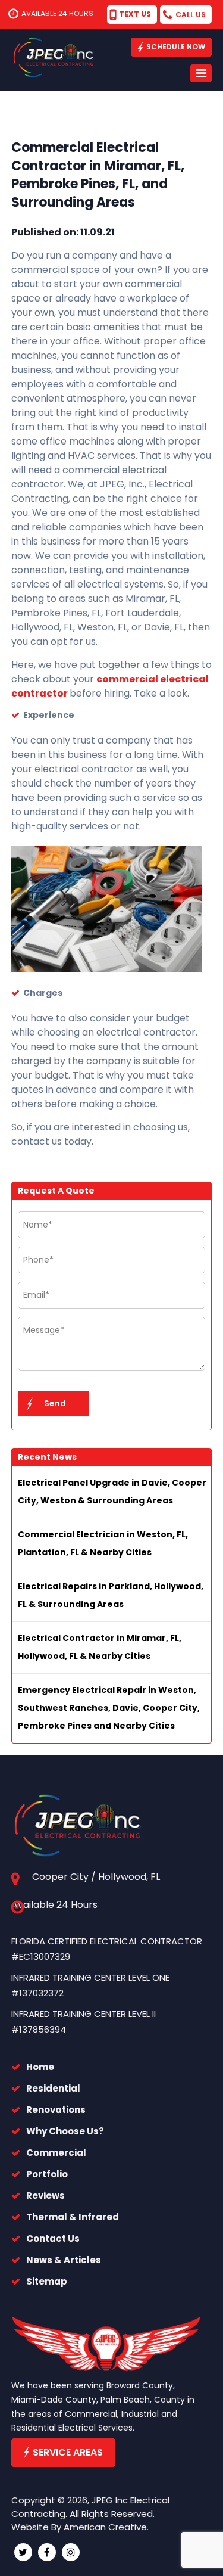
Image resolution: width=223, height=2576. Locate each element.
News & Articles (64, 2260)
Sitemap (47, 2281)
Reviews (45, 2196)
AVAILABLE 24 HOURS (57, 13)
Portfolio (47, 2174)
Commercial (56, 2153)
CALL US (191, 15)
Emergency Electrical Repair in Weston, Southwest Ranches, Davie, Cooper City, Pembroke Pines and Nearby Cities (109, 1708)
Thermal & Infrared (73, 2217)
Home (40, 2067)
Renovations (56, 2110)
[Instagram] (71, 2552)
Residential (53, 2088)
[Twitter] (23, 2552)
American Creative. (106, 2527)
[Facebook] (47, 2552)
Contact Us (53, 2238)
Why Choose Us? (65, 2131)
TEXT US (135, 14)
